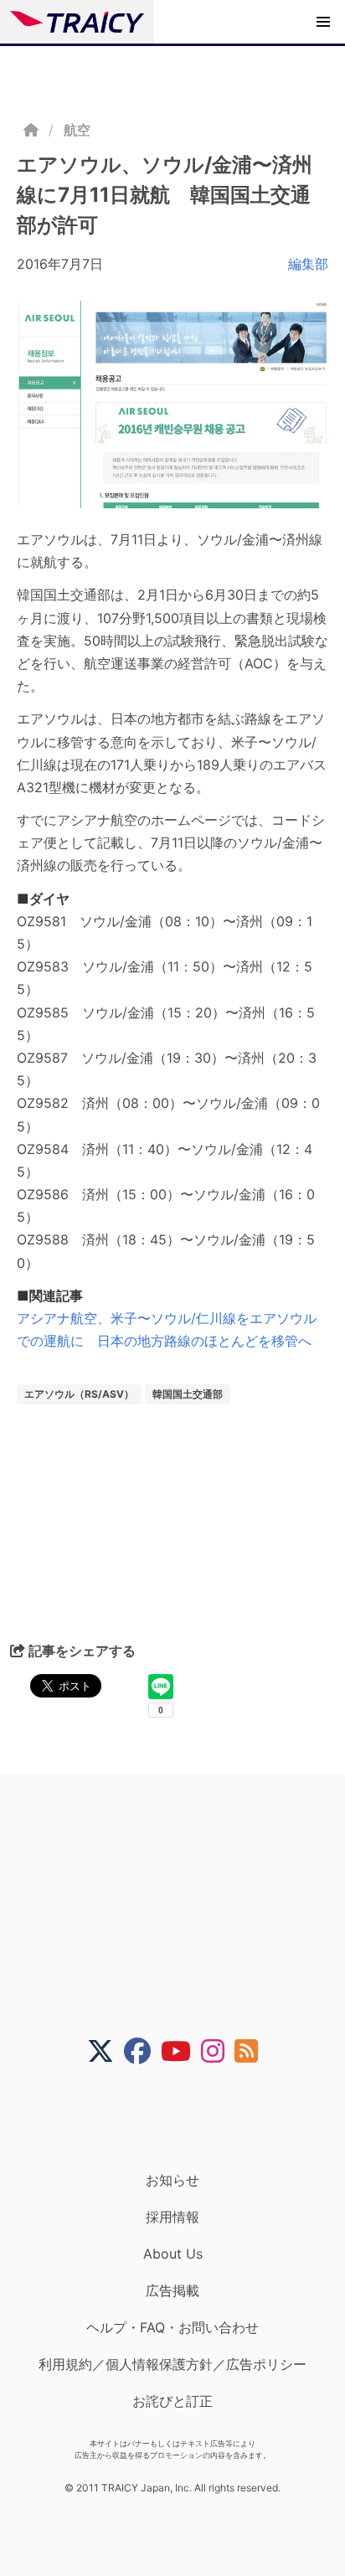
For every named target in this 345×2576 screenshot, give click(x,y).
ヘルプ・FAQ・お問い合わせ (172, 2327)
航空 (77, 130)
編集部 (308, 264)
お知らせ (172, 2180)
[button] (323, 22)
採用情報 (172, 2217)
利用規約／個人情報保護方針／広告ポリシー (172, 2364)
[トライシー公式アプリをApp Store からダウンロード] (183, 2118)
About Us (173, 2254)
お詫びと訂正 (172, 2401)
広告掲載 (172, 2290)
